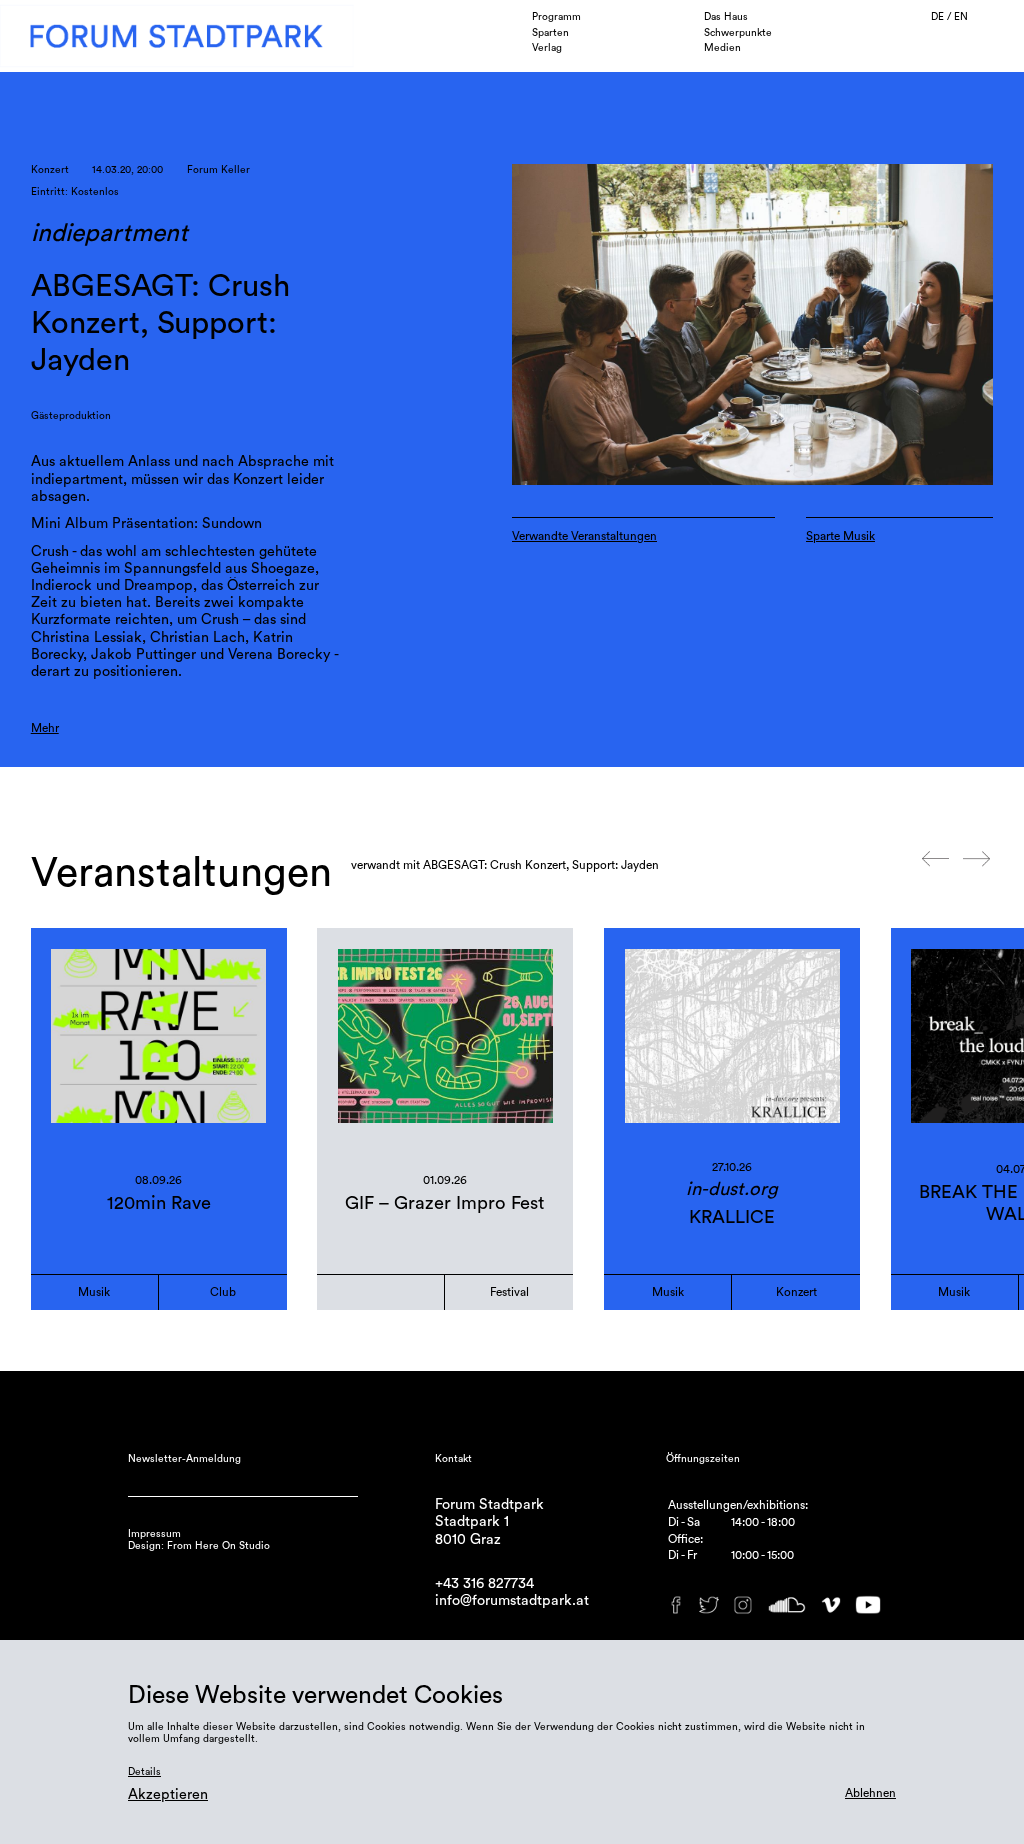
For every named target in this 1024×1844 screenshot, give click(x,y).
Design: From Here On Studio (199, 1546)
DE (939, 17)
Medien (722, 48)
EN (961, 17)
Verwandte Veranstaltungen (584, 536)
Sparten (550, 33)
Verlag (547, 48)
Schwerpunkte (738, 33)
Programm (556, 17)
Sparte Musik (840, 536)
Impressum (154, 1534)
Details (144, 1772)
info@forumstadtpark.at (512, 1600)
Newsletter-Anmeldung (184, 1459)
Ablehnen (870, 1793)
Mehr (45, 728)
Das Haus (726, 17)
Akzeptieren (168, 1794)
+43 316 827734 (484, 1583)
